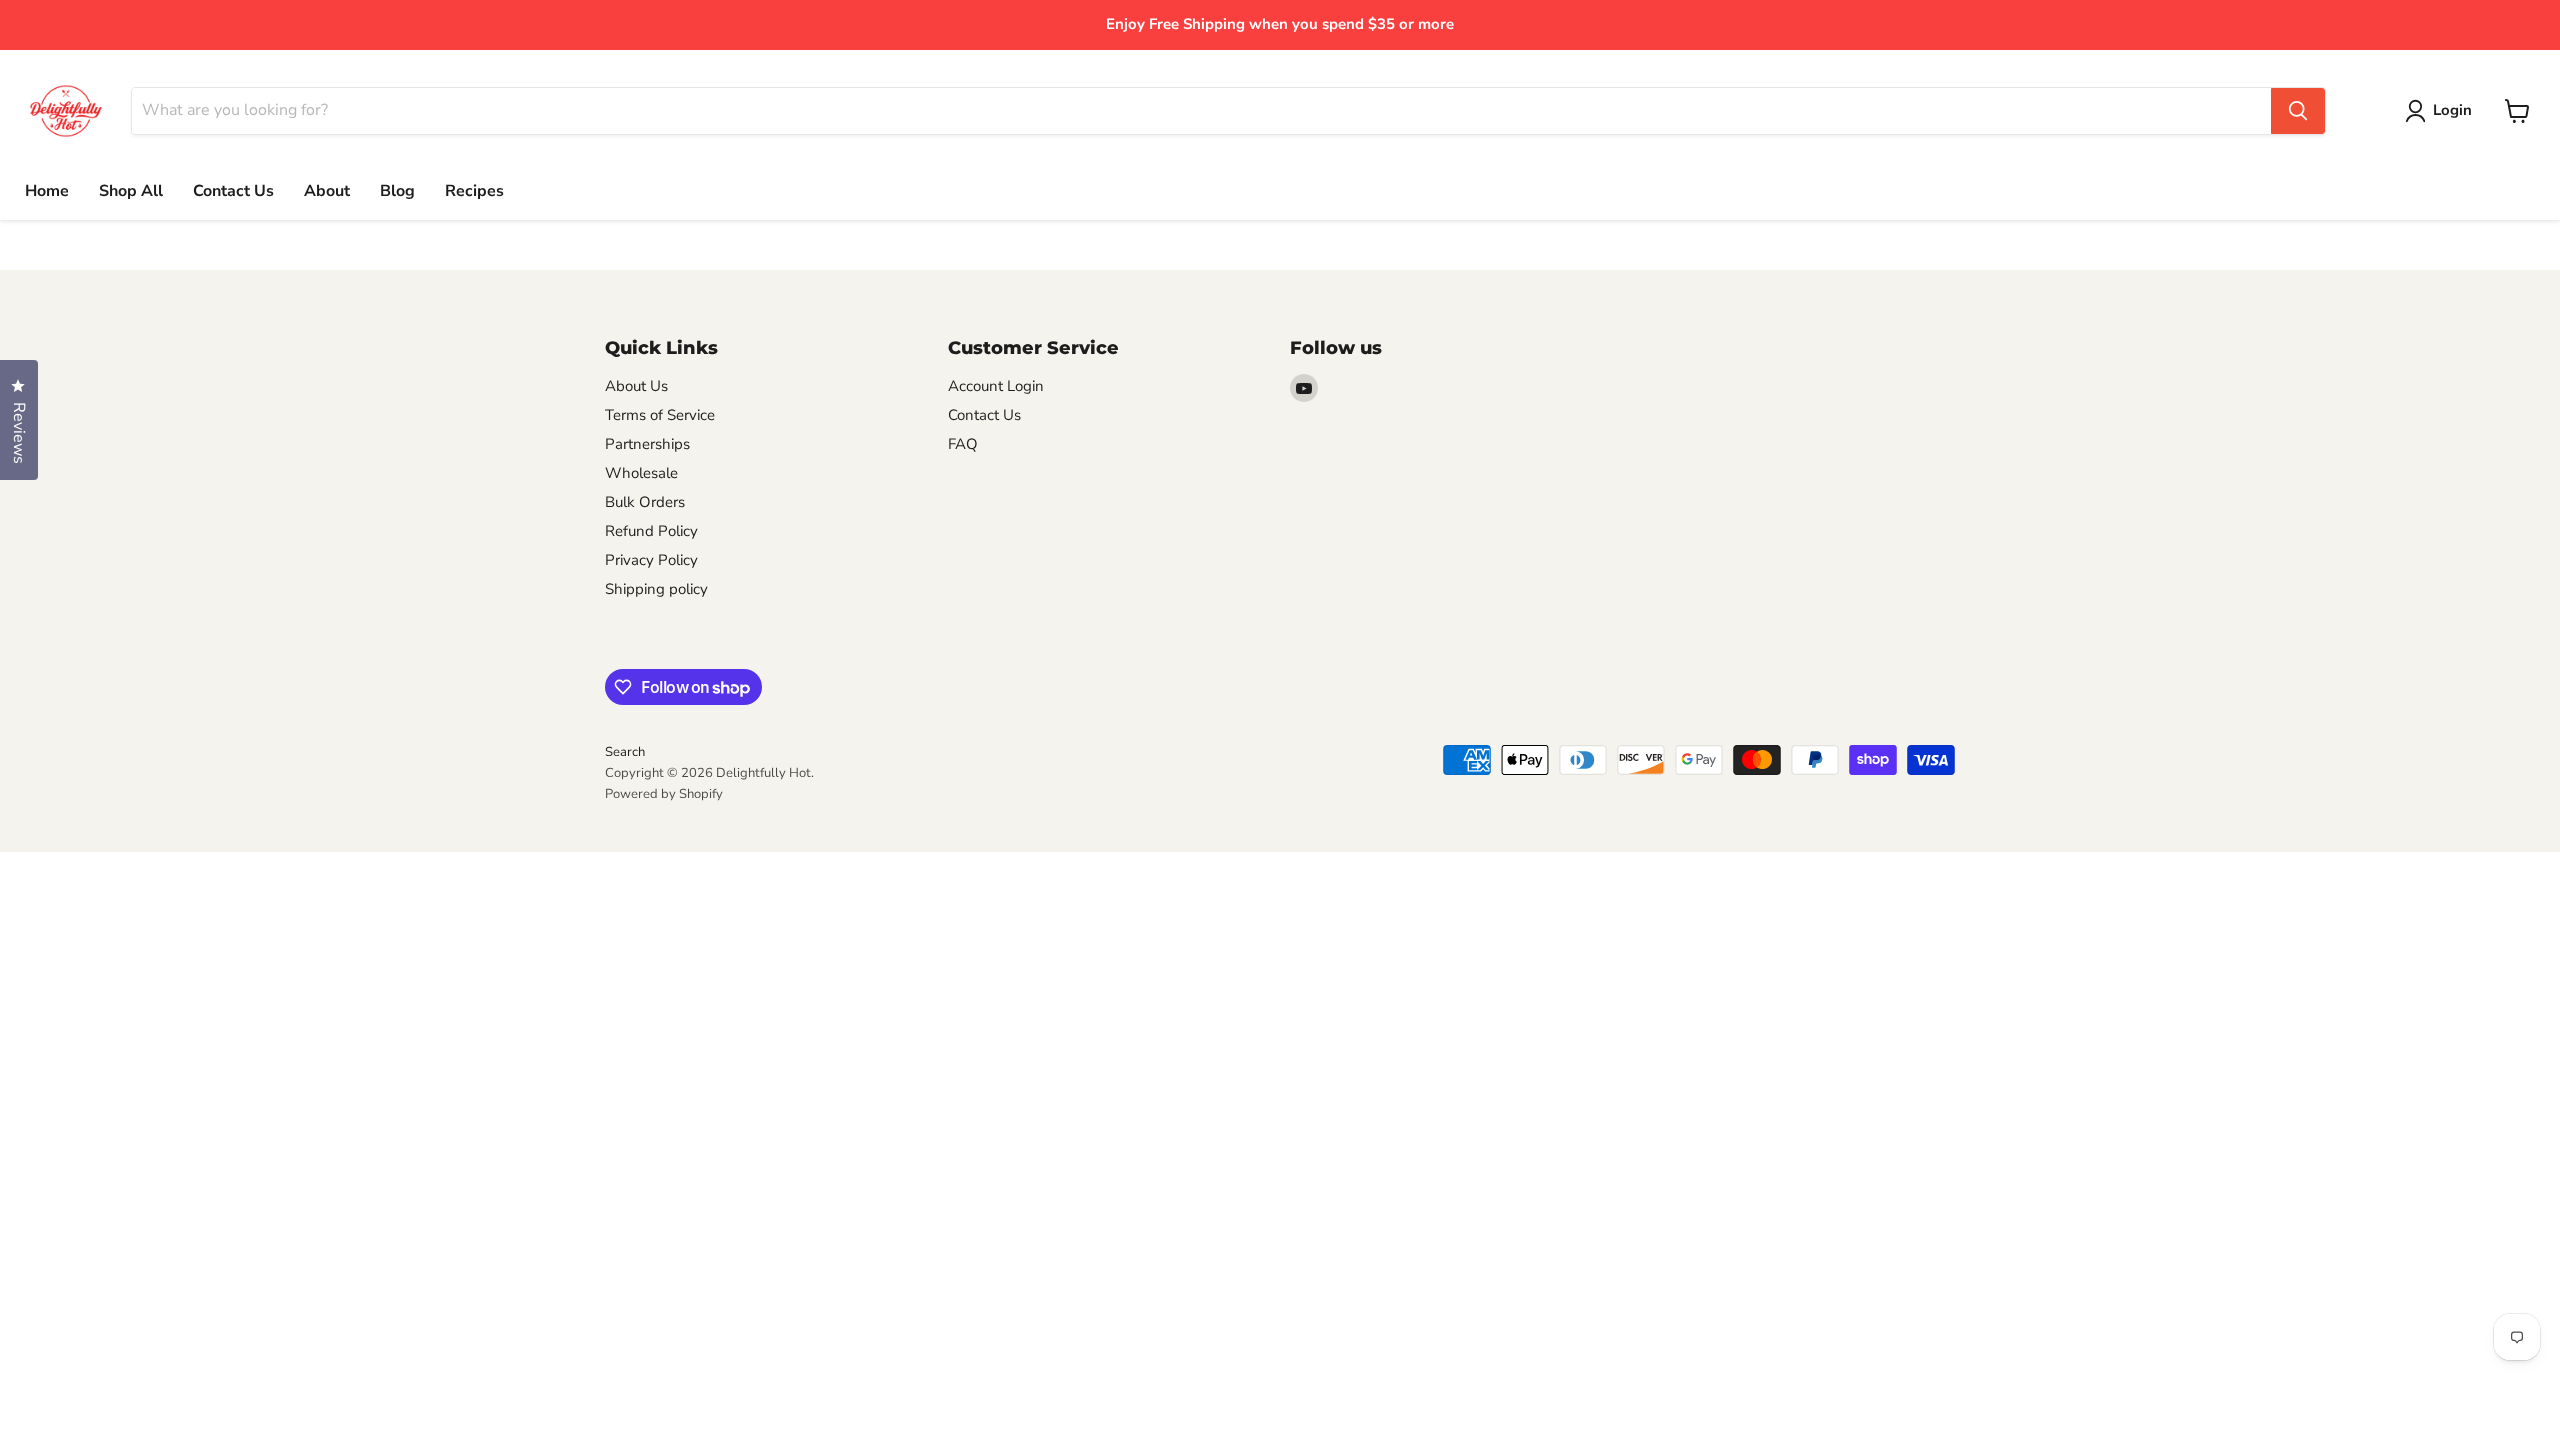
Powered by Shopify (664, 794)
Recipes (474, 191)
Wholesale (641, 473)
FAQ (963, 444)
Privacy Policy (651, 560)
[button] (2442, 111)
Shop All (131, 191)
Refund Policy (651, 531)
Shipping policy (656, 589)
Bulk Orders (645, 502)
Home (47, 191)
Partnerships (647, 444)
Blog (397, 191)
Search (625, 752)
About (327, 191)
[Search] (2298, 111)
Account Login (996, 386)
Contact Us (233, 191)
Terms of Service (660, 415)
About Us (636, 386)
